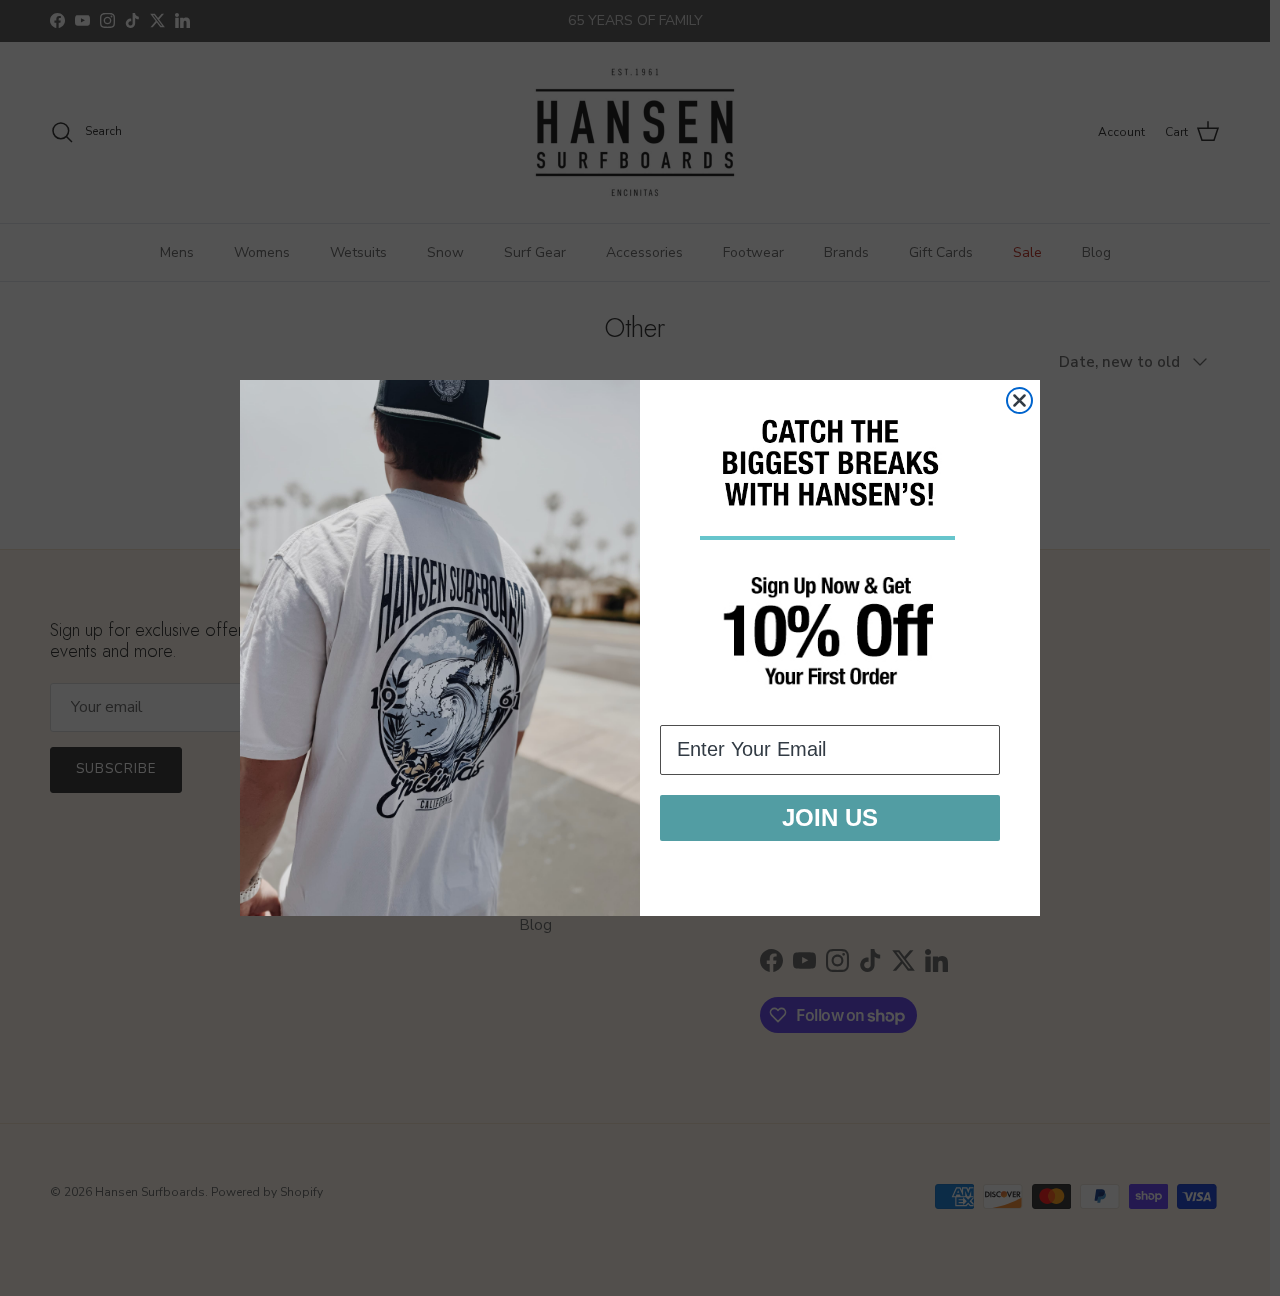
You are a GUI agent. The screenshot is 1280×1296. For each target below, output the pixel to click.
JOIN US (830, 817)
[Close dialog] (1019, 400)
